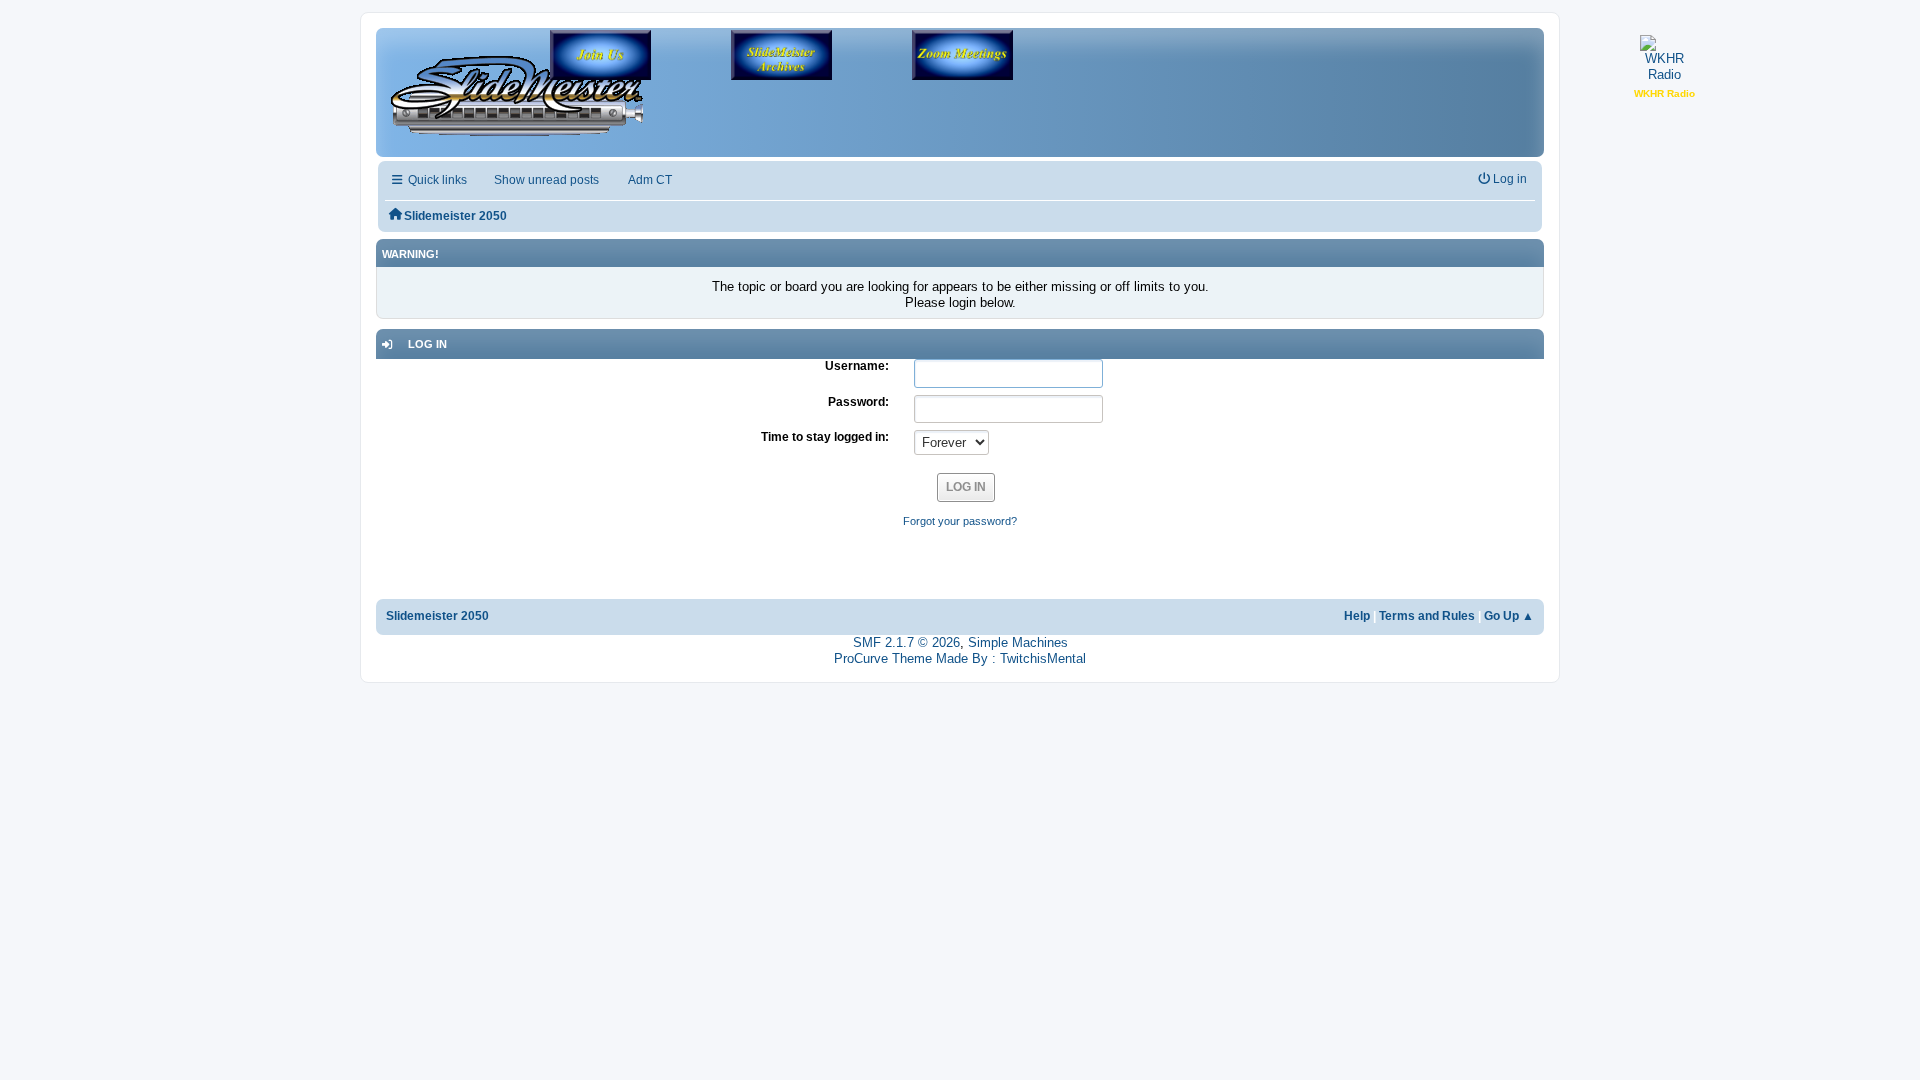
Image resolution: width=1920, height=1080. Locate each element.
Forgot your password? (960, 521)
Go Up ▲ (1509, 616)
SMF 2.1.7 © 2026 (906, 642)
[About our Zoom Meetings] (962, 57)
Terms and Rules (1427, 616)
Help (1357, 616)
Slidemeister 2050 (437, 616)
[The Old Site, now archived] (781, 57)
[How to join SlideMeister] (600, 57)
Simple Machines (1018, 642)
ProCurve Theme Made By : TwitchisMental (960, 658)
